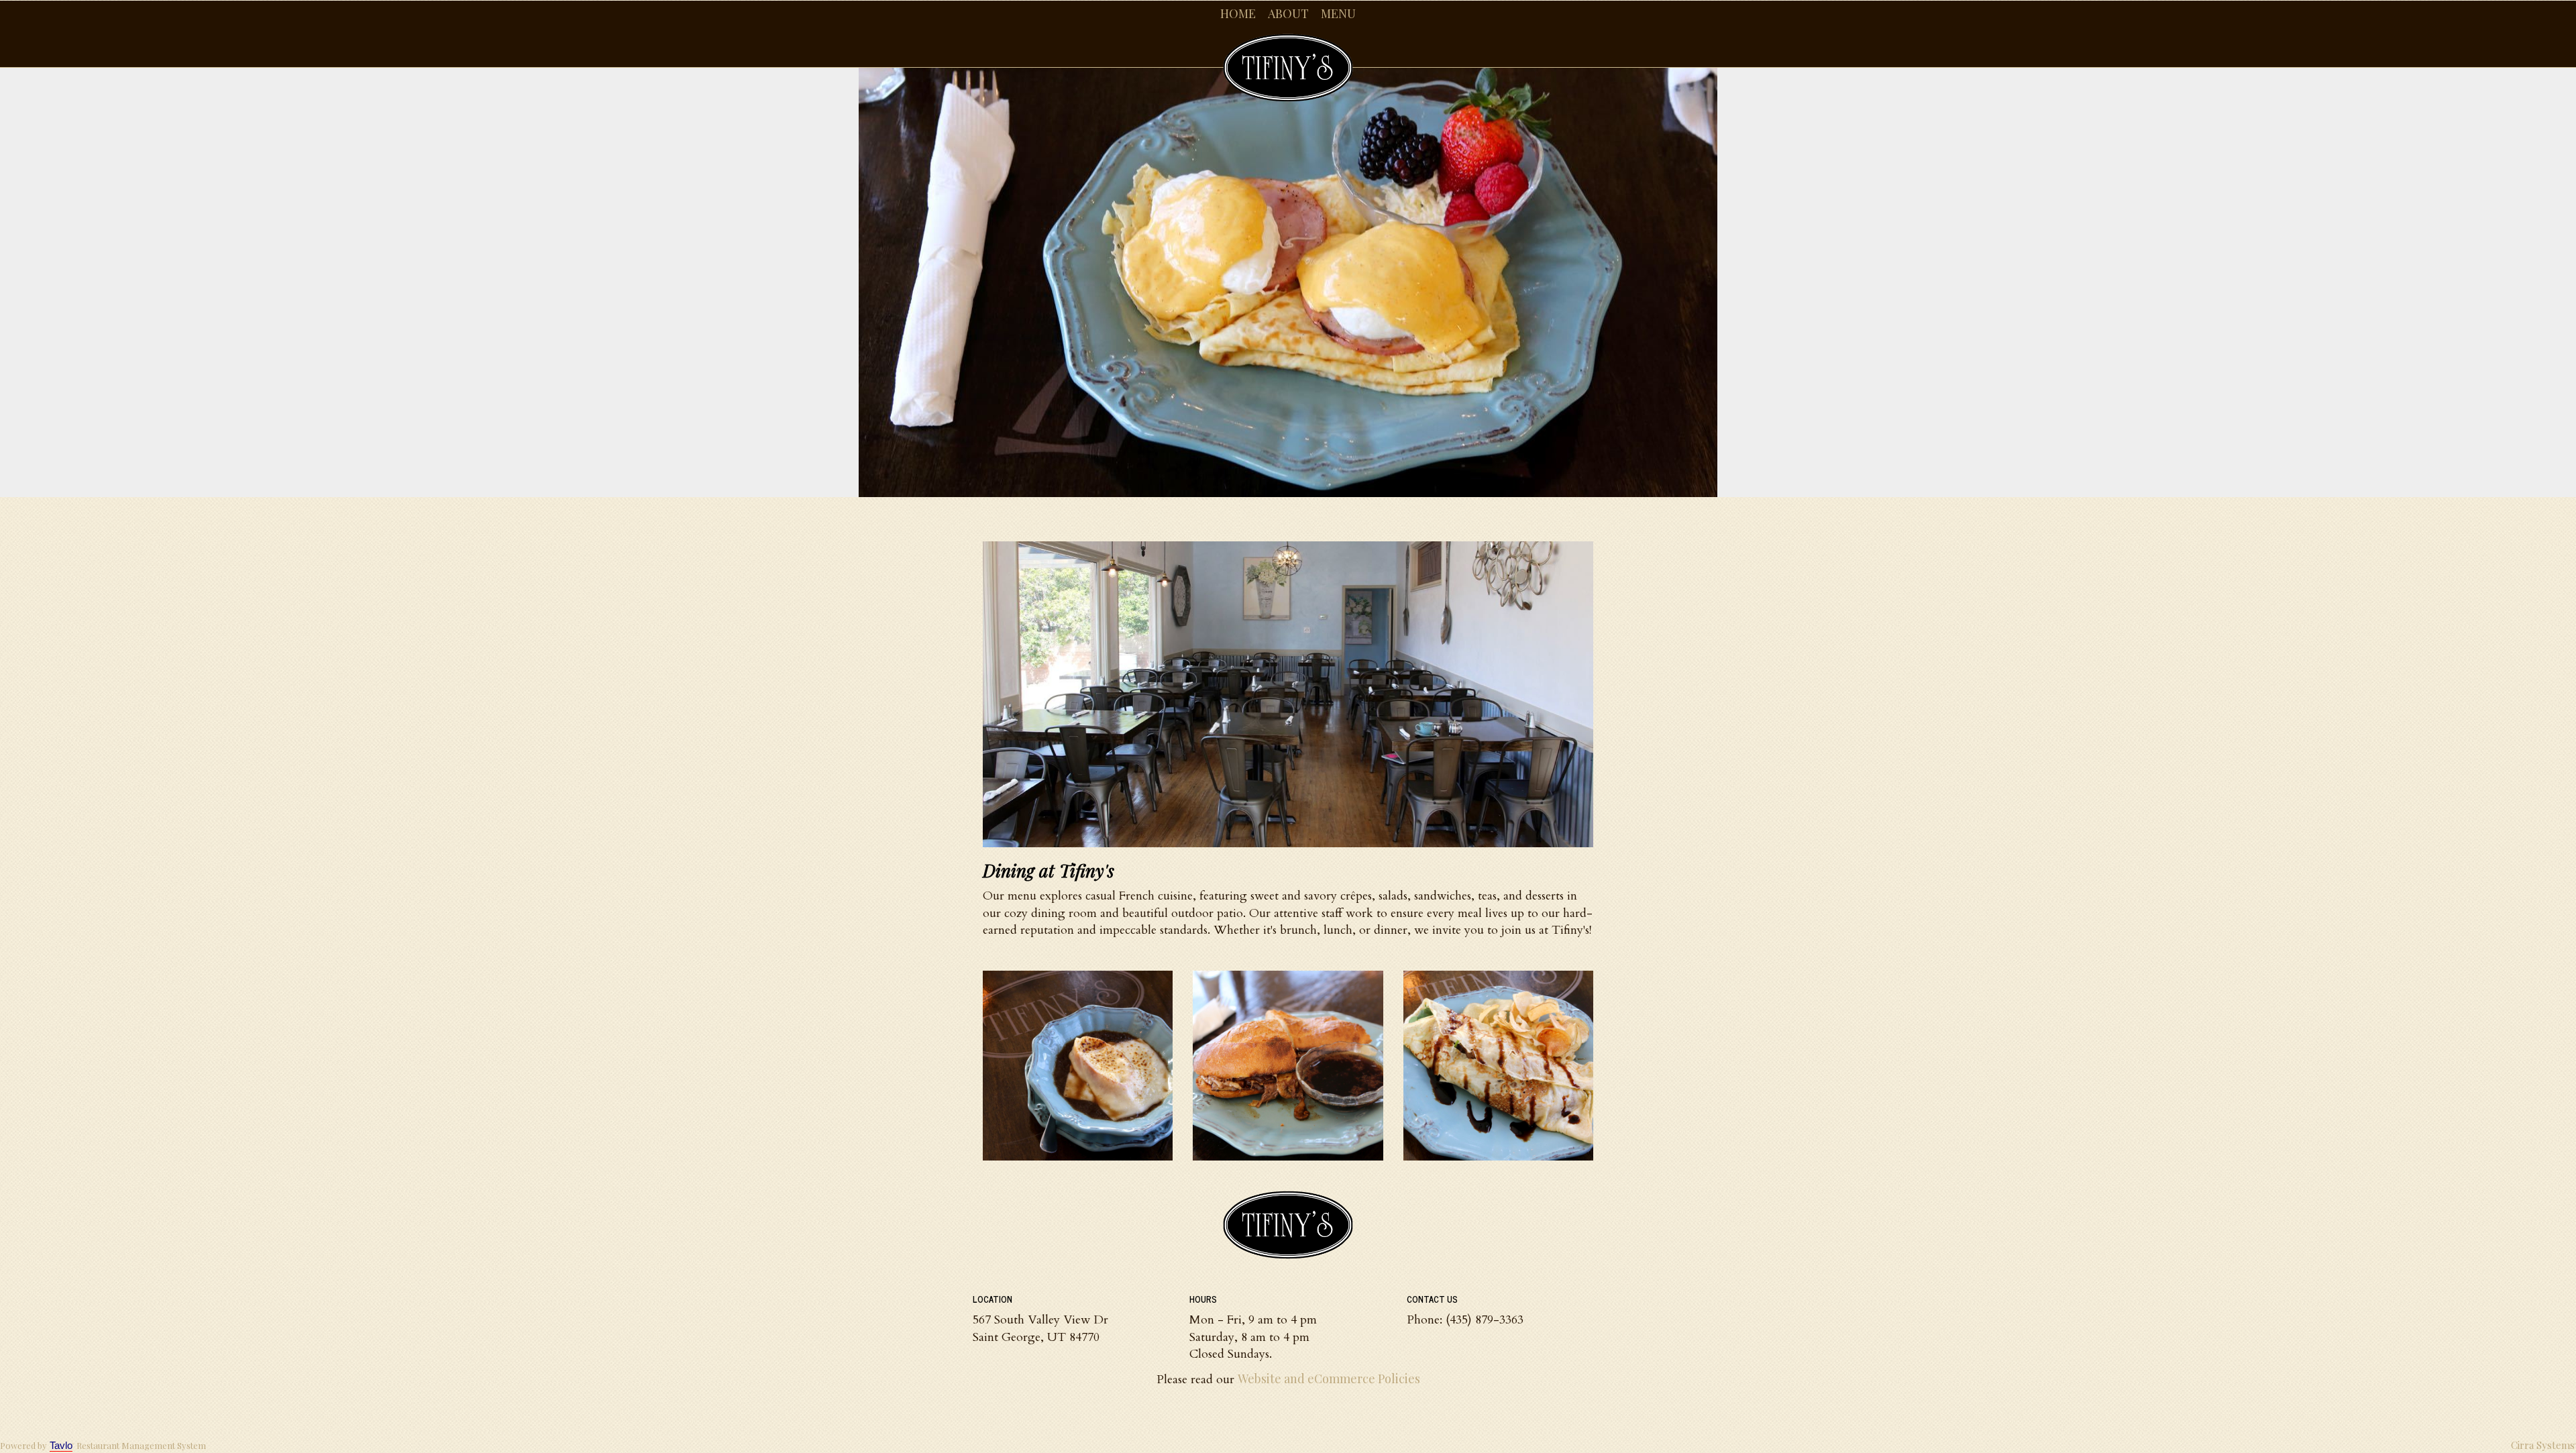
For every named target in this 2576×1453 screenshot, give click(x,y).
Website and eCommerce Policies (1329, 1379)
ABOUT (1288, 13)
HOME (1238, 13)
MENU (1338, 13)
